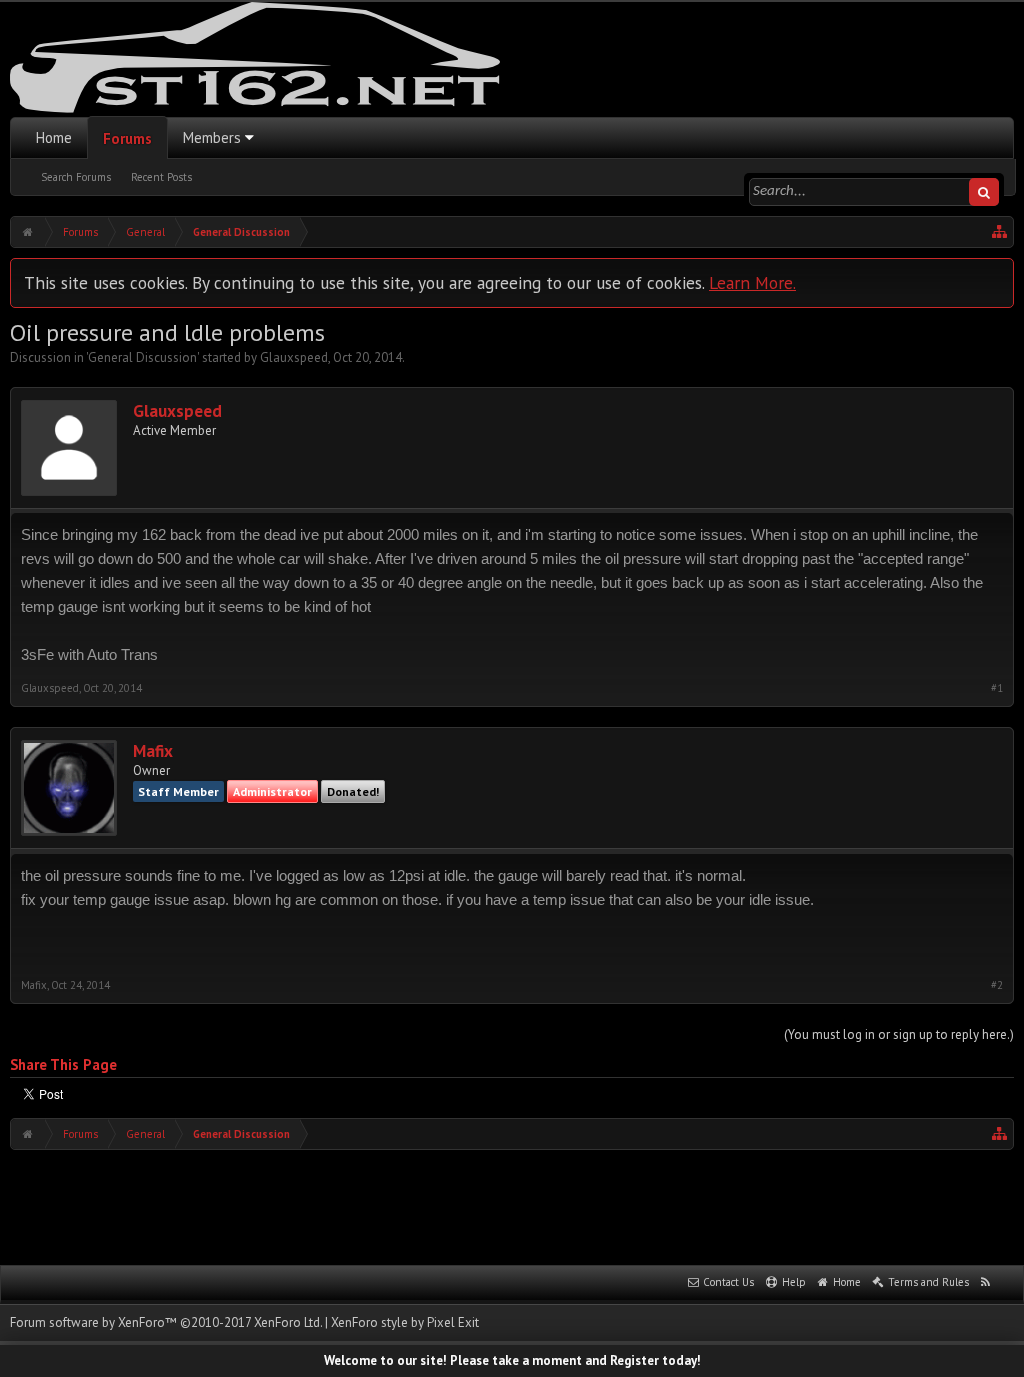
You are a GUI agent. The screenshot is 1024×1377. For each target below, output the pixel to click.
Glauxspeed (294, 357)
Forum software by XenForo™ (166, 1322)
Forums (127, 138)
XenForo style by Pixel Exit (405, 1322)
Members (212, 137)
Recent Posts (161, 177)
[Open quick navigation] (1000, 232)
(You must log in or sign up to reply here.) (899, 1034)
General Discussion (142, 357)
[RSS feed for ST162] (986, 1283)
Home (54, 137)
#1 (997, 688)
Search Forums (76, 177)
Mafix (153, 751)
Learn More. (752, 282)
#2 (997, 985)
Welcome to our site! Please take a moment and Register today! (512, 1360)
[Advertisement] (512, 1205)
